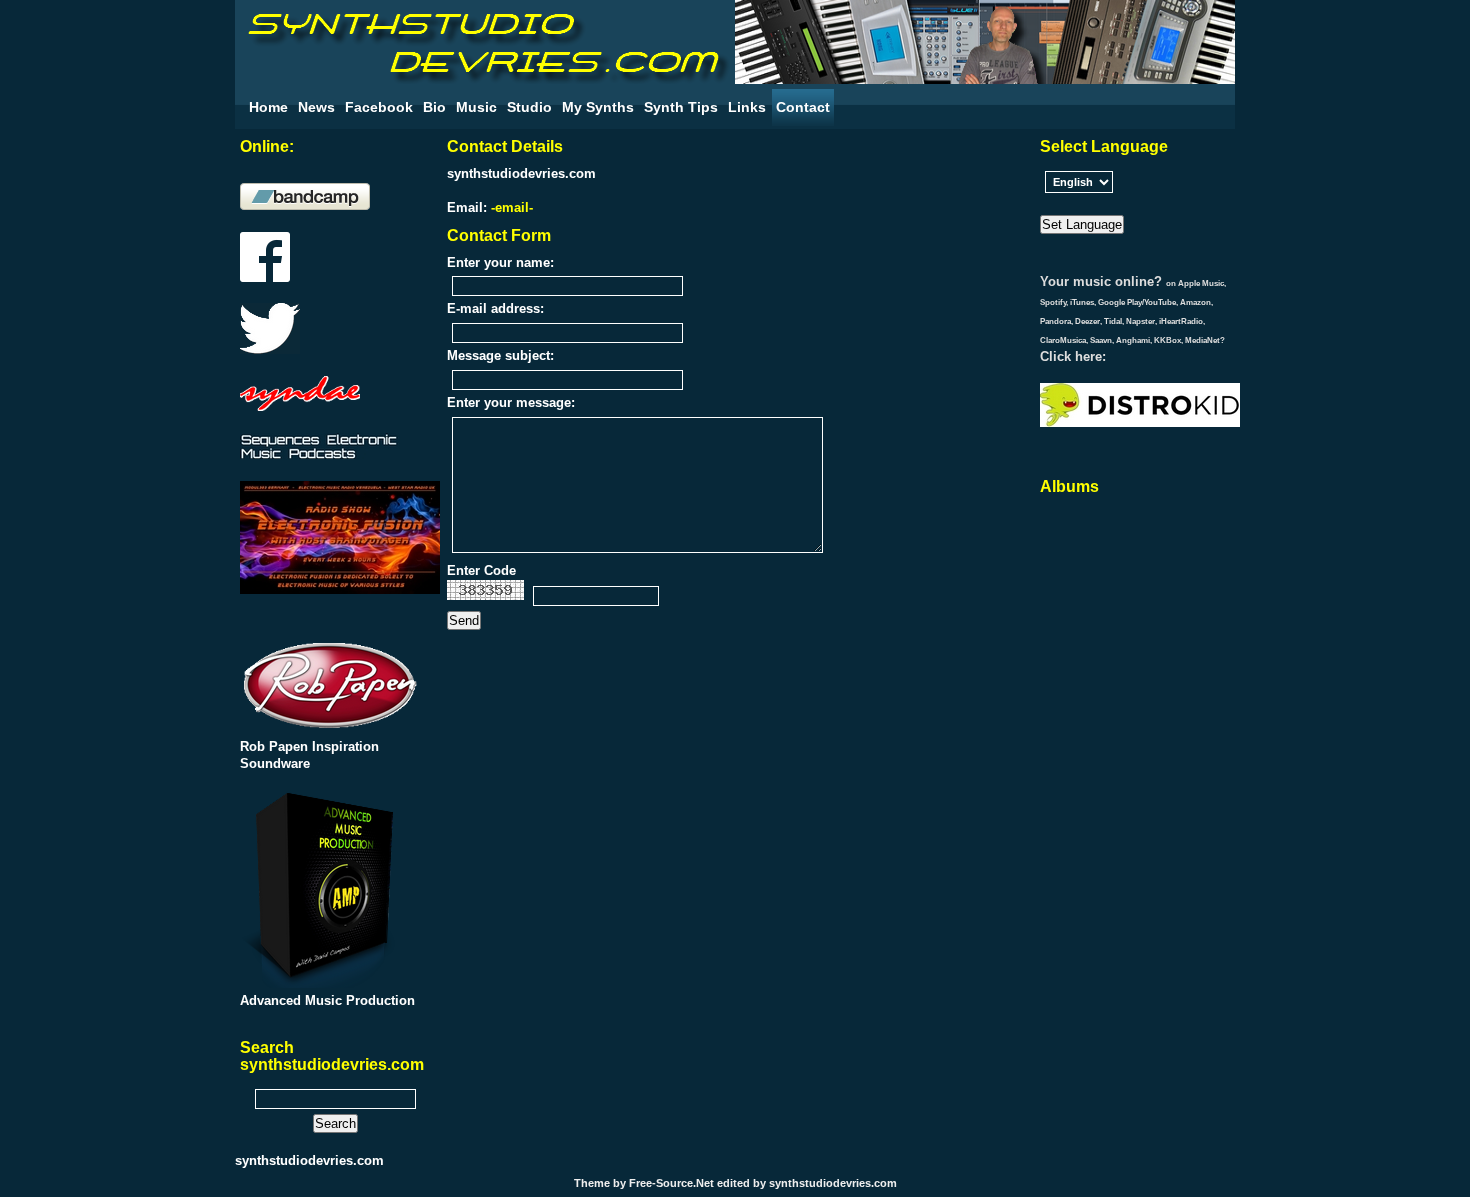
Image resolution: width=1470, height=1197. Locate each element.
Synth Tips (681, 107)
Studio (529, 107)
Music (476, 107)
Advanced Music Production (327, 1000)
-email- (512, 207)
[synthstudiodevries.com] (485, 79)
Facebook (379, 107)
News (316, 107)
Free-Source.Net (671, 1183)
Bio (434, 107)
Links (747, 107)
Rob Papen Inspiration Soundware (309, 755)
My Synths (598, 107)
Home (268, 107)
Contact (803, 107)
